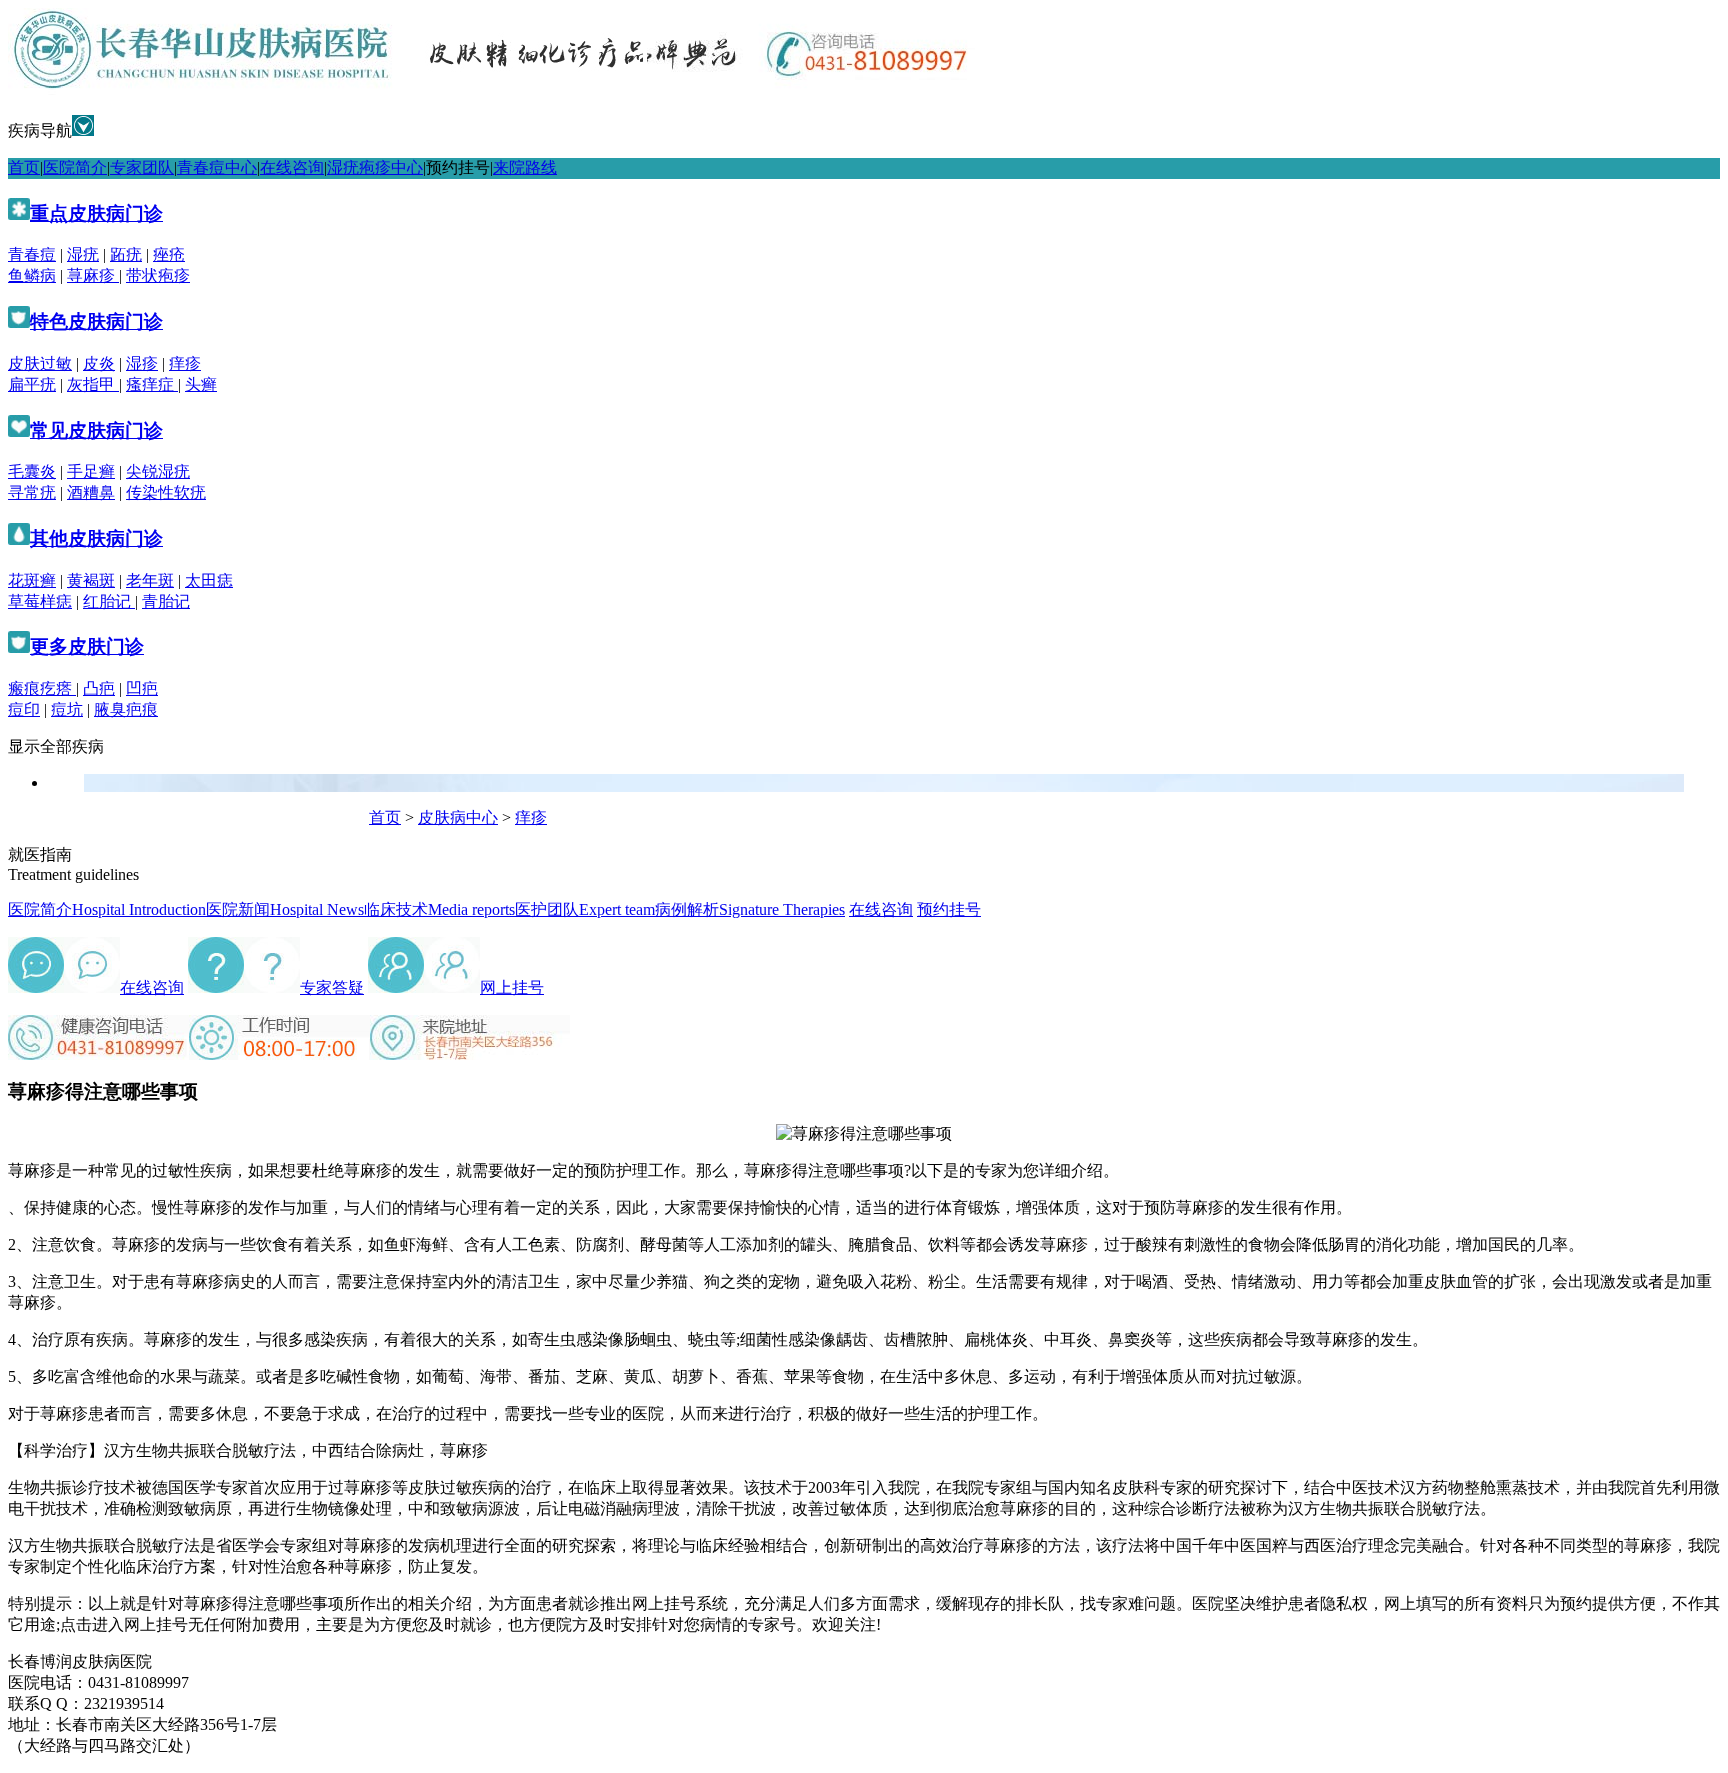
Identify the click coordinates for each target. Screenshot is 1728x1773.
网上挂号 (512, 987)
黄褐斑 (91, 580)
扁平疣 (32, 384)
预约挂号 (458, 167)
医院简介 (75, 167)
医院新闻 (285, 909)
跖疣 (126, 254)
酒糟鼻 (91, 492)
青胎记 (166, 601)
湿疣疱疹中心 (375, 167)
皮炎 (99, 363)
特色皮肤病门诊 (96, 321)
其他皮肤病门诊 (96, 538)
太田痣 (209, 580)
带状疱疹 (158, 275)
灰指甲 (93, 384)
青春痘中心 (217, 167)
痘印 (24, 709)
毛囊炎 (32, 471)
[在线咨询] (36, 987)
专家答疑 (332, 987)
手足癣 (91, 471)
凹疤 (142, 688)
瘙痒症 (152, 384)
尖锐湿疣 (158, 471)
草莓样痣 (40, 601)
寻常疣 (32, 492)
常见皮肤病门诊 (96, 430)
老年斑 (150, 580)
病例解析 (750, 909)
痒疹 (185, 363)
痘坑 (67, 709)
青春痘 (32, 254)
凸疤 (99, 688)
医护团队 (585, 909)
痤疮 (169, 254)
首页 (24, 167)
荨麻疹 (93, 275)
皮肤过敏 (40, 363)
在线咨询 (292, 167)
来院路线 (525, 167)
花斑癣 (32, 580)
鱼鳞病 (32, 275)
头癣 (201, 384)
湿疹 (142, 363)
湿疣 (83, 254)
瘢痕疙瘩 (42, 688)
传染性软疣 (166, 492)
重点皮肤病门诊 (96, 213)
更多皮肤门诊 (87, 646)
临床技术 (439, 909)
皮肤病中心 (458, 817)
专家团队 (142, 167)
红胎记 (109, 601)
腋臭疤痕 (126, 709)
